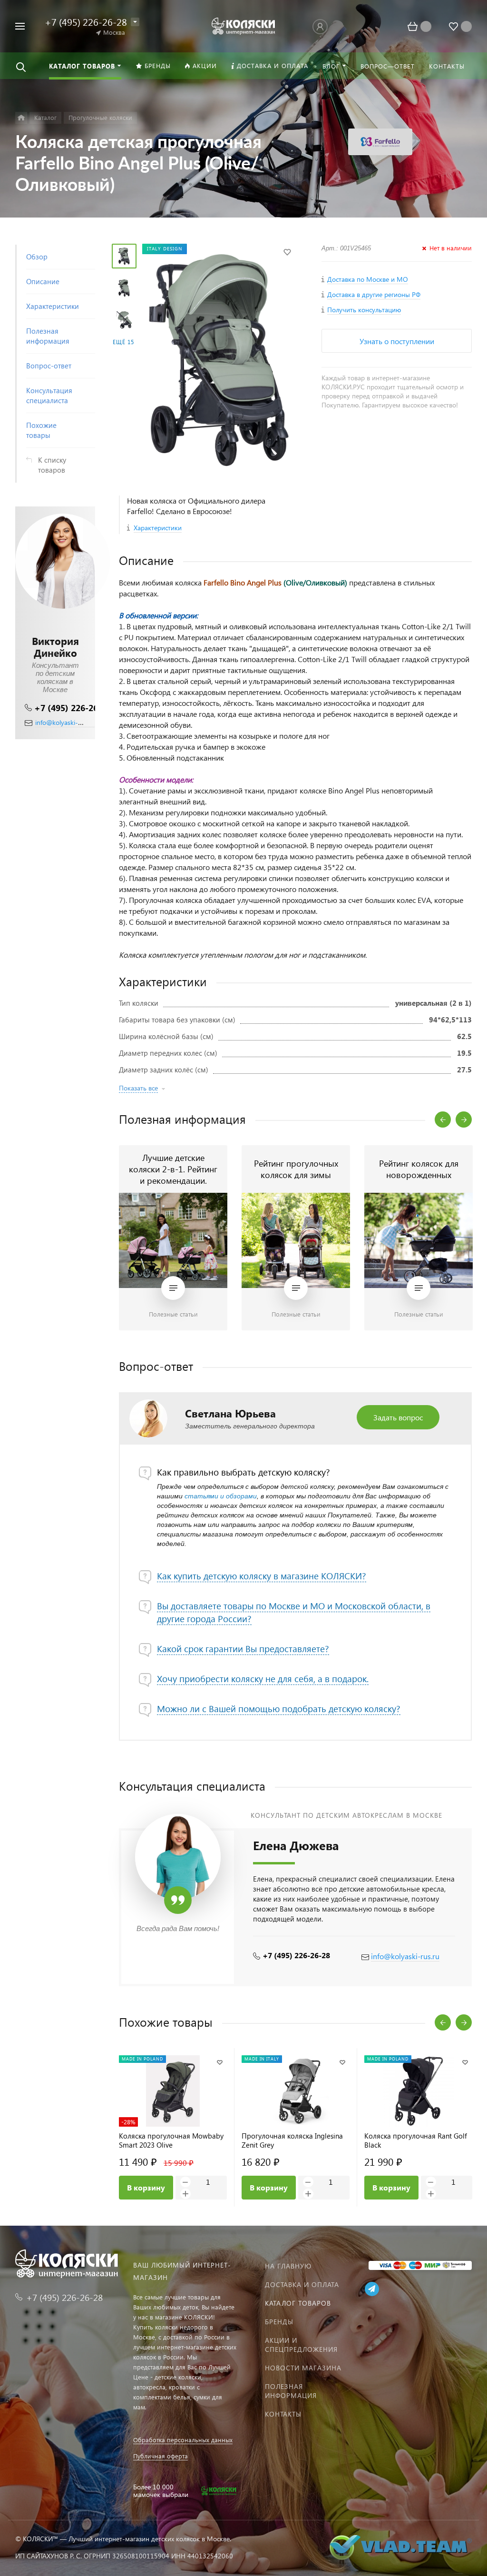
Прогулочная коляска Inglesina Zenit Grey (292, 2140)
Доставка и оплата (302, 2284)
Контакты (283, 2414)
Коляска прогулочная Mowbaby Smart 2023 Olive (171, 2140)
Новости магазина (303, 2368)
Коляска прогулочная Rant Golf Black (416, 2140)
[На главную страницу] (244, 25)
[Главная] (21, 118)
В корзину (146, 2187)
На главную (288, 2266)
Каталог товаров (298, 2303)
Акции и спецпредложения (301, 2345)
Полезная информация (291, 2391)
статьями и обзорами (221, 1496)
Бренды (279, 2322)
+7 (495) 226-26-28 (73, 708)
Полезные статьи (173, 1314)
